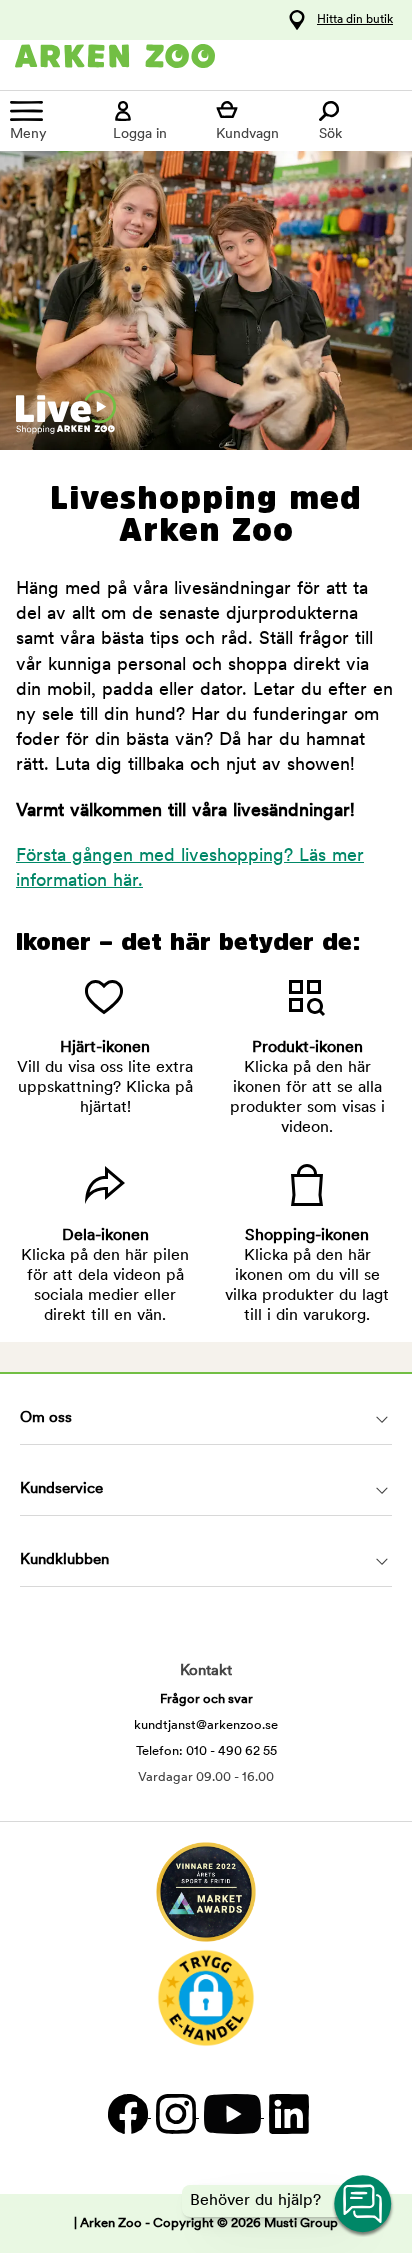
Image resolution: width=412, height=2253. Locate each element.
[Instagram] (175, 2113)
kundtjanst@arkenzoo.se (206, 1725)
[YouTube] (231, 2113)
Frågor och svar (206, 1699)
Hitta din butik (355, 20)
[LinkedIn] (286, 2113)
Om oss (46, 1418)
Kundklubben (64, 1560)
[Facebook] (127, 2113)
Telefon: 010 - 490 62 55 (206, 1751)
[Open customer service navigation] (364, 2205)
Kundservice (61, 1489)
